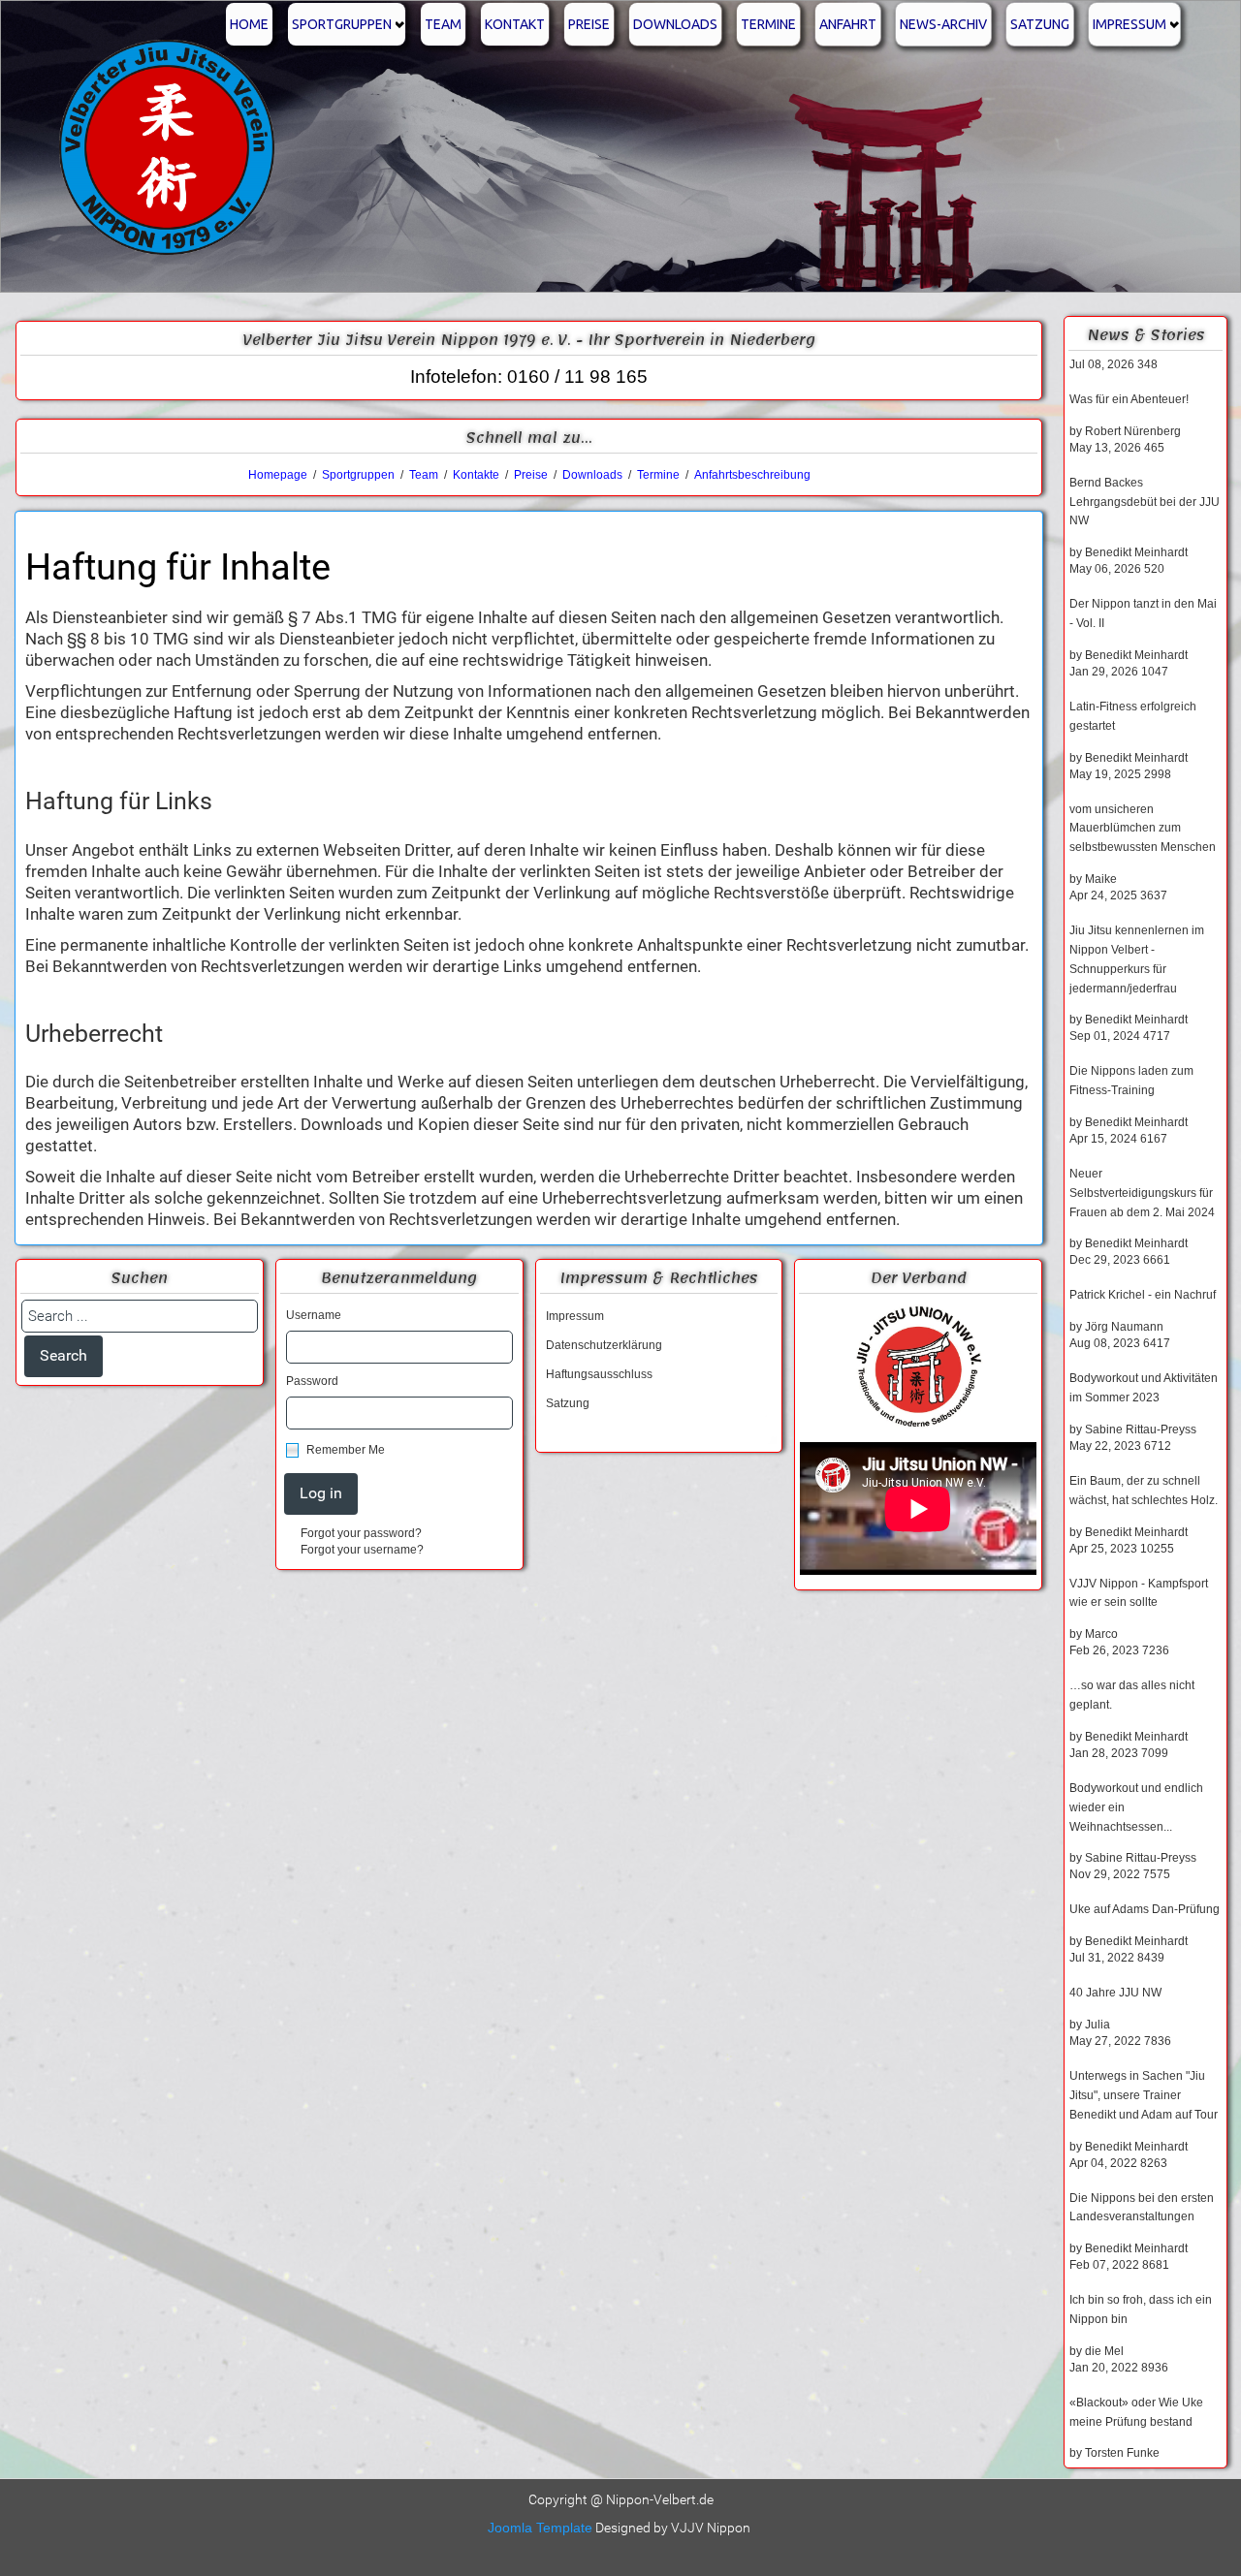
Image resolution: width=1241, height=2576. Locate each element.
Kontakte (476, 475)
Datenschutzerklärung (604, 1345)
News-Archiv (943, 24)
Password (312, 1381)
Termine (768, 24)
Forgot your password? (361, 1533)
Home (249, 24)
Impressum (1130, 24)
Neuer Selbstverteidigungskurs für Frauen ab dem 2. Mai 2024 (1142, 1193)
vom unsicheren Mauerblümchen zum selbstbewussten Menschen (1143, 829)
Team (443, 24)
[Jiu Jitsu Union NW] (918, 1367)
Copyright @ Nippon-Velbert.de (621, 2499)
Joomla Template (540, 2528)
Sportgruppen (342, 24)
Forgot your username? (362, 1550)
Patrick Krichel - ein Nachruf (1143, 1295)
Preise (589, 24)
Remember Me (346, 1450)
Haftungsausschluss (599, 1374)
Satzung (1040, 24)
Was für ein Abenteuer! (1129, 399)
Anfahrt (848, 24)
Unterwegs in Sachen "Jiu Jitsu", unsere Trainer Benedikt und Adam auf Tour (1144, 2095)
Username (314, 1315)
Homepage (278, 475)
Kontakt (515, 24)
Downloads (675, 24)
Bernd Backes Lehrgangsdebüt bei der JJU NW (1145, 502)
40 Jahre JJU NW (1115, 1993)
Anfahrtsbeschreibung (752, 475)
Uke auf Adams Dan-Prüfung (1145, 1909)
